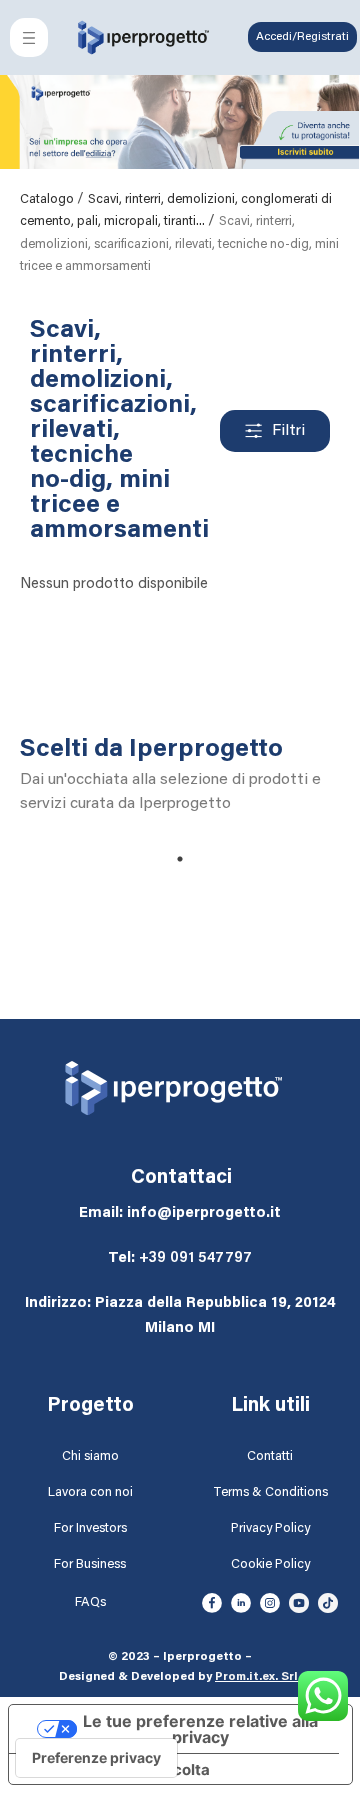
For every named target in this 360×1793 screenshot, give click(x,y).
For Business (90, 1564)
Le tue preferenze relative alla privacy (200, 1729)
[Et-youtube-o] (299, 1603)
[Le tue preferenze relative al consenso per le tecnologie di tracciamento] (96, 1758)
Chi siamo (90, 1456)
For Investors (90, 1528)
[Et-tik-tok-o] (328, 1603)
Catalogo (48, 199)
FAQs (90, 1602)
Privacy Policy (270, 1528)
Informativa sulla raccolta (117, 1769)
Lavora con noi (90, 1492)
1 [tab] (180, 859)
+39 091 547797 (195, 1258)
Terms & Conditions (270, 1492)
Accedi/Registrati (302, 37)
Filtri (288, 431)
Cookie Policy (270, 1564)
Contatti (270, 1456)
